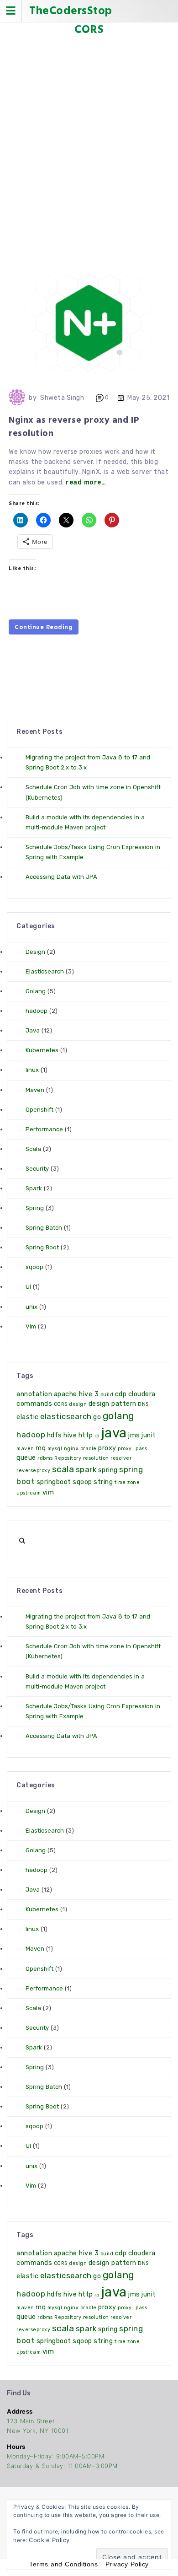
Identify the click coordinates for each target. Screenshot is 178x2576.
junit (149, 1435)
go (97, 1417)
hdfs (55, 1435)
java (114, 1433)
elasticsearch (66, 1416)
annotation (34, 1394)
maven (25, 1449)
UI (28, 1287)
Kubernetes (42, 1050)
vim (48, 1492)
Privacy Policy (127, 2564)
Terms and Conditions (63, 2564)
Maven (35, 1090)
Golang (36, 991)
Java (33, 1030)
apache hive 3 (76, 1394)
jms (134, 1435)
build (107, 1395)
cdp (121, 1394)
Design (35, 952)
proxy (107, 1448)
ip (97, 1436)
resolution (96, 1458)
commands (34, 1404)
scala (63, 1469)
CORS (61, 1404)
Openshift (39, 1110)
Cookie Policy (49, 2540)
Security (37, 1169)
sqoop (34, 1267)
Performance (44, 1129)
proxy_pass (132, 1449)
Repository (68, 1458)
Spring (35, 1208)
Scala (33, 1149)
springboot (54, 1482)
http (86, 1435)
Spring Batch (44, 1228)
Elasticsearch (45, 971)
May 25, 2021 (148, 398)
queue (26, 1458)
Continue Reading (44, 627)
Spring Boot (42, 1247)
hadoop (37, 1011)
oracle (89, 1449)
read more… (86, 482)
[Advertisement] (89, 140)
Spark (34, 1188)
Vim (31, 1326)
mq (41, 1448)
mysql (55, 1449)
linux (32, 1070)
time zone (127, 1482)
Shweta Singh (62, 398)
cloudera (142, 1394)
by (33, 398)
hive (70, 1435)
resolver (121, 1458)
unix (31, 1307)
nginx (71, 1449)
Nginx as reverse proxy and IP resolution (74, 427)
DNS (143, 1404)
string (103, 1482)
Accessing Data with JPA (61, 877)
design (78, 1404)
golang (118, 1416)
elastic (28, 1417)
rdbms (45, 1458)
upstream (29, 1493)
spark (86, 1469)
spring (108, 1470)
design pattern (113, 1404)
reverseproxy (33, 1471)
